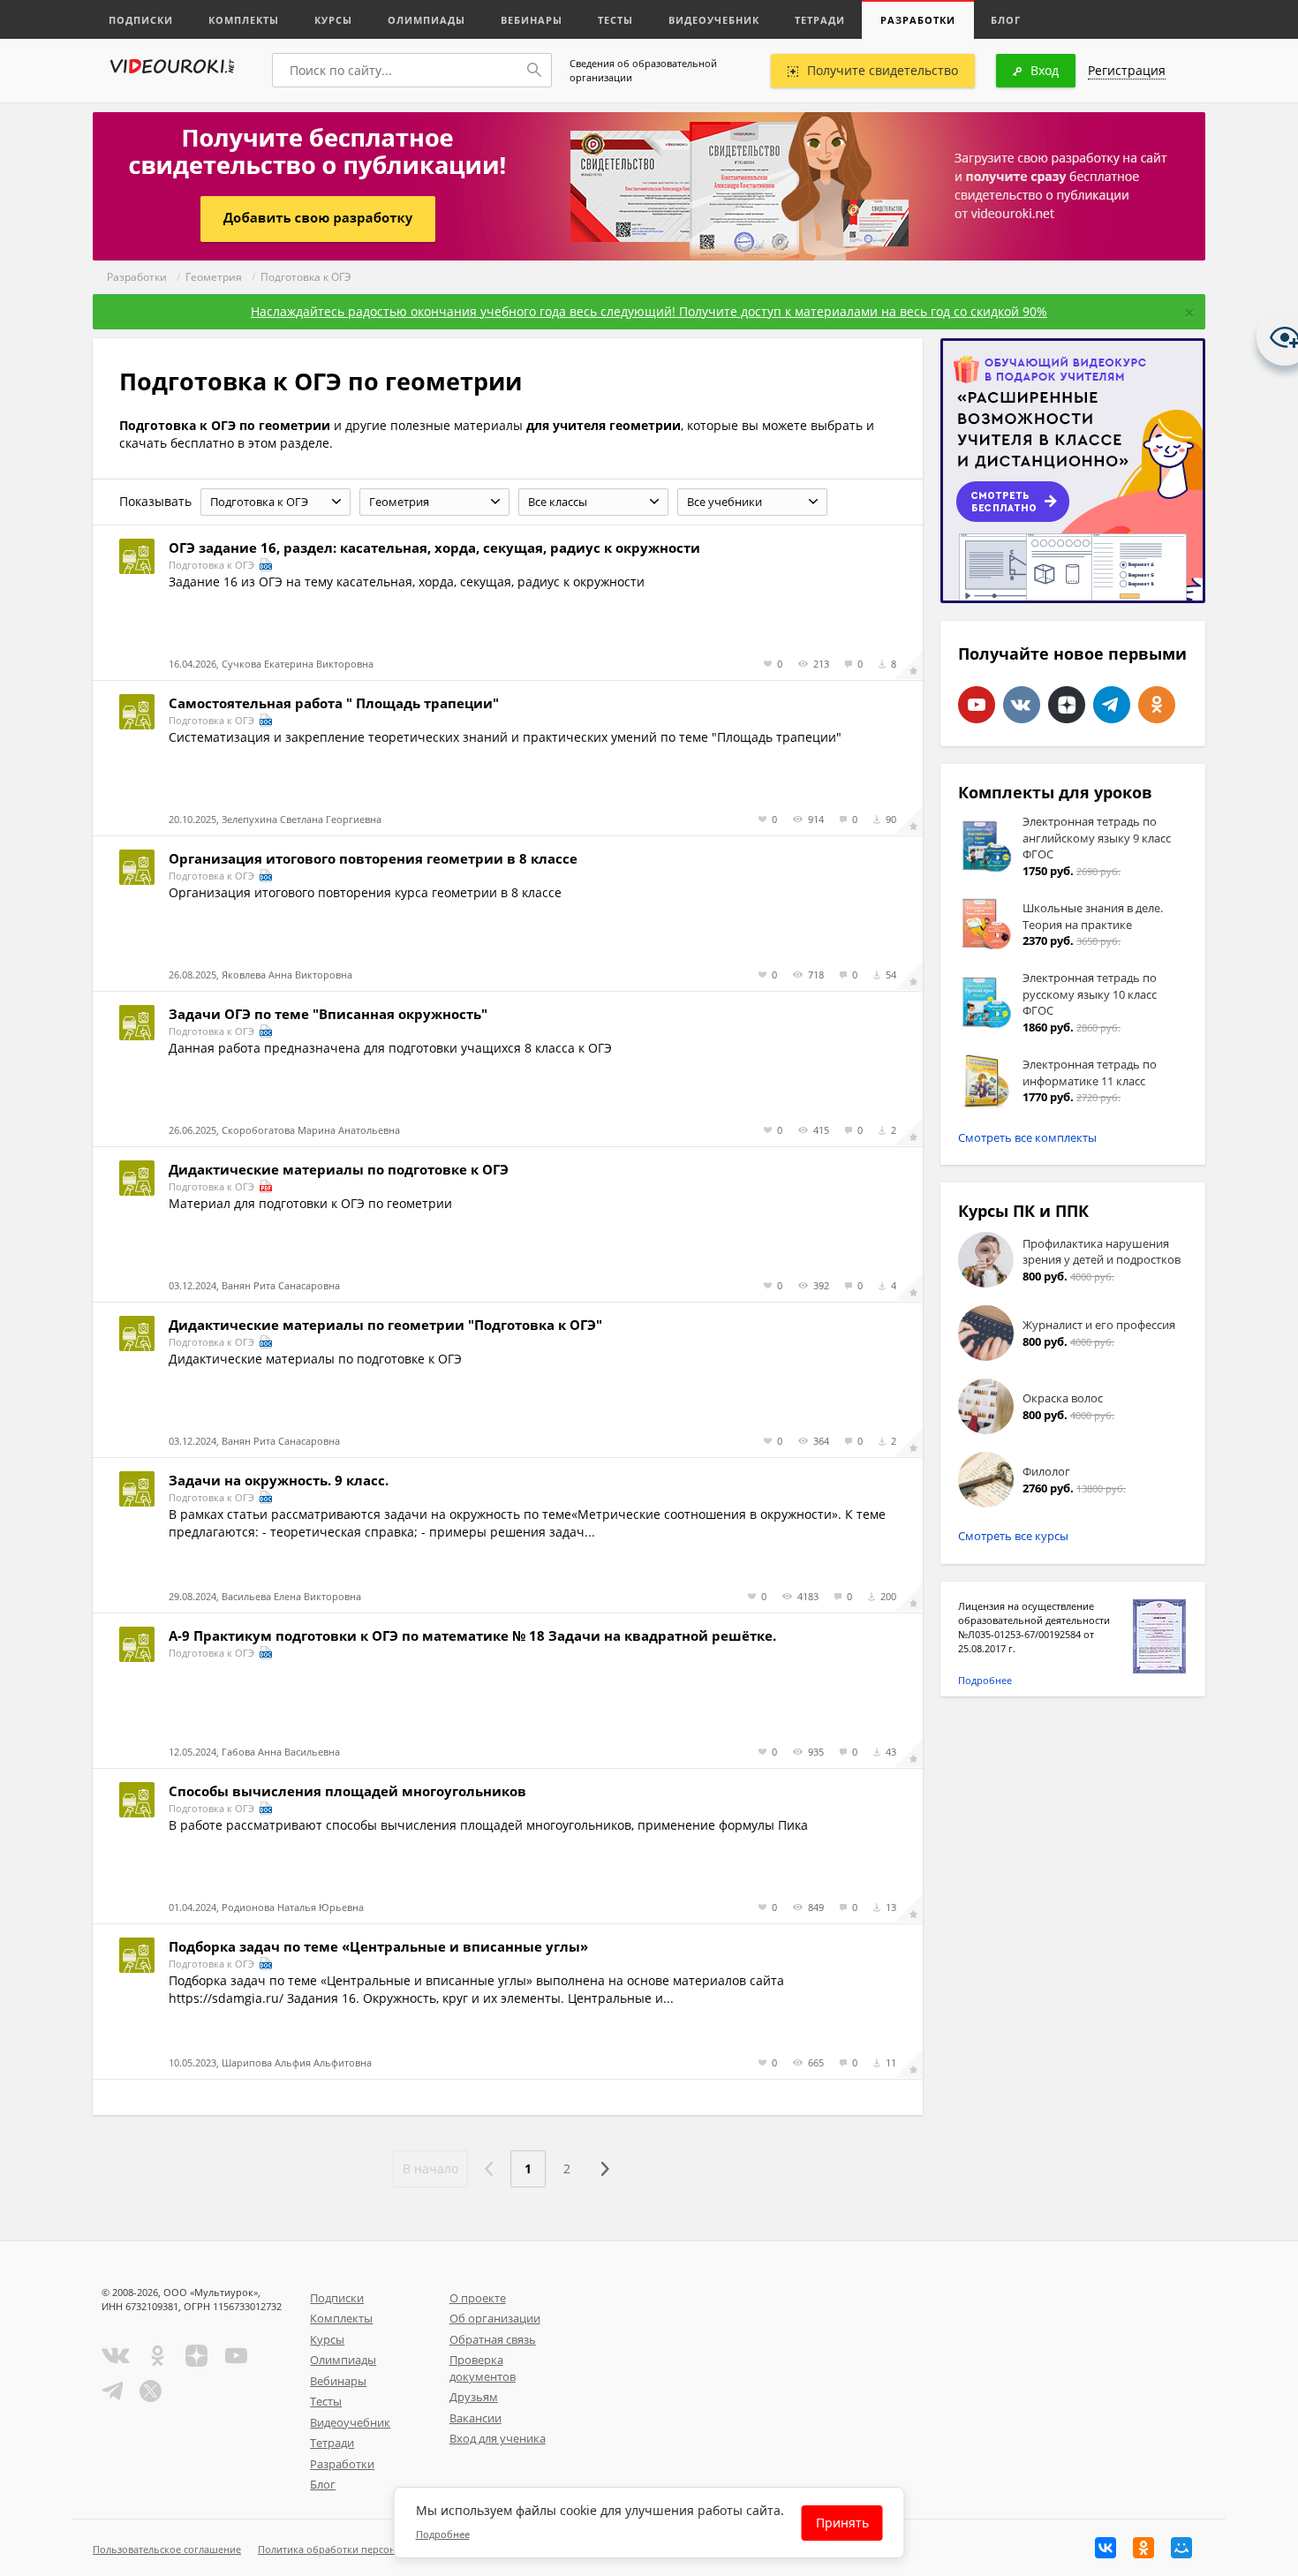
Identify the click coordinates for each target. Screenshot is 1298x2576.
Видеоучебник (714, 20)
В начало (430, 2168)
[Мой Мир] (1181, 2548)
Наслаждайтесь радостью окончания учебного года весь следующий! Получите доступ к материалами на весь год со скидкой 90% (649, 311)
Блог (1006, 20)
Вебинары (532, 20)
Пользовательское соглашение (167, 2549)
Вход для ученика (498, 2438)
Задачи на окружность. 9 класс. (279, 1480)
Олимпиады (426, 20)
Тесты (615, 20)
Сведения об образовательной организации (643, 70)
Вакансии (475, 2418)
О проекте (478, 2298)
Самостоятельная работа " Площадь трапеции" (334, 703)
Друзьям (474, 2397)
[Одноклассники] (1143, 2548)
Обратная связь (493, 2339)
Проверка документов (483, 2368)
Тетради (820, 20)
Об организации (495, 2318)
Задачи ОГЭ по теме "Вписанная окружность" (328, 1014)
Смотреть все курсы (1013, 1536)
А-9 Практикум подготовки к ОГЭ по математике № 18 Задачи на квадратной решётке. (472, 1635)
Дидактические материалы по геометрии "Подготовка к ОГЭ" (385, 1325)
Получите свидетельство (883, 70)
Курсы (333, 20)
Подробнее (985, 1680)
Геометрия (214, 277)
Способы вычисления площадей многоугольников (347, 1791)
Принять (842, 2523)
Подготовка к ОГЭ (306, 277)
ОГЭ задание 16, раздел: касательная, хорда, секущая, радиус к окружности (434, 548)
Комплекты (244, 20)
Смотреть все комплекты (1027, 1137)
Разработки (918, 20)
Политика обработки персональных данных (363, 2549)
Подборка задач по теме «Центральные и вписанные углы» (378, 1946)
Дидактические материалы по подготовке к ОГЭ (339, 1169)
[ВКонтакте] (1106, 2548)
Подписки (141, 20)
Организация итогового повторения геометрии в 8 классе (373, 858)
